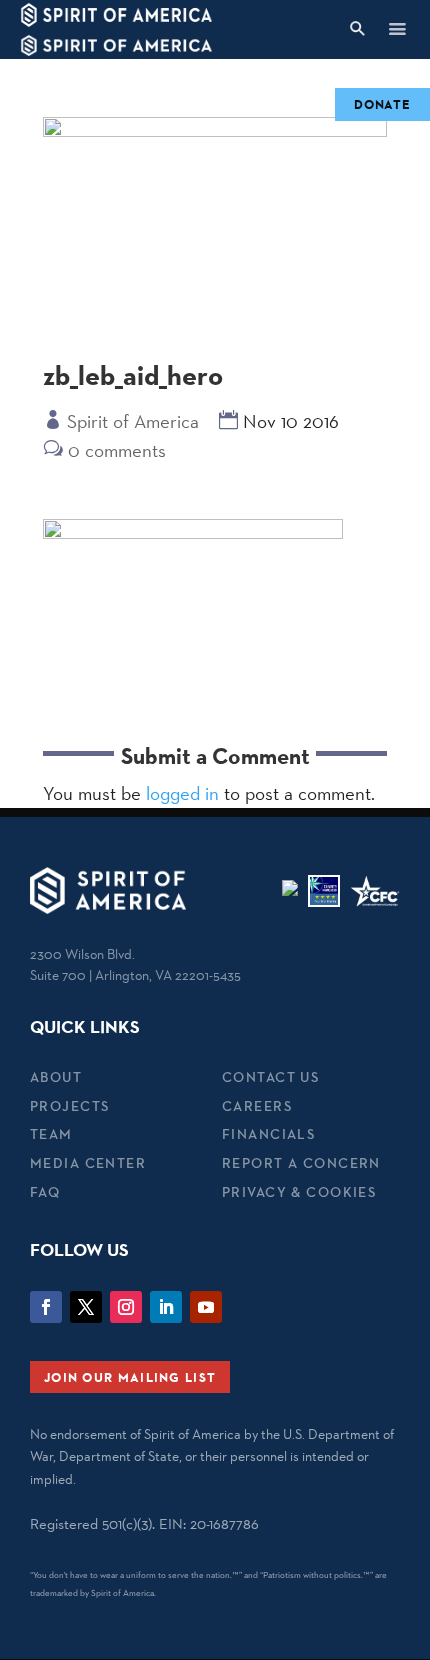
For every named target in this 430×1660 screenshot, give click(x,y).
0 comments (117, 450)
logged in (182, 793)
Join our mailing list (130, 1377)
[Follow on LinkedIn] (166, 1307)
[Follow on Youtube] (206, 1307)
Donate (382, 104)
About (56, 1077)
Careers (257, 1106)
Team (51, 1134)
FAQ (45, 1192)
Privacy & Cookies (299, 1192)
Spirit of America (133, 421)
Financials (268, 1134)
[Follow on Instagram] (126, 1307)
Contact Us (270, 1077)
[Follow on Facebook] (46, 1307)
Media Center (88, 1163)
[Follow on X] (86, 1307)
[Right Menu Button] (397, 28)
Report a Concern (301, 1163)
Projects (69, 1106)
